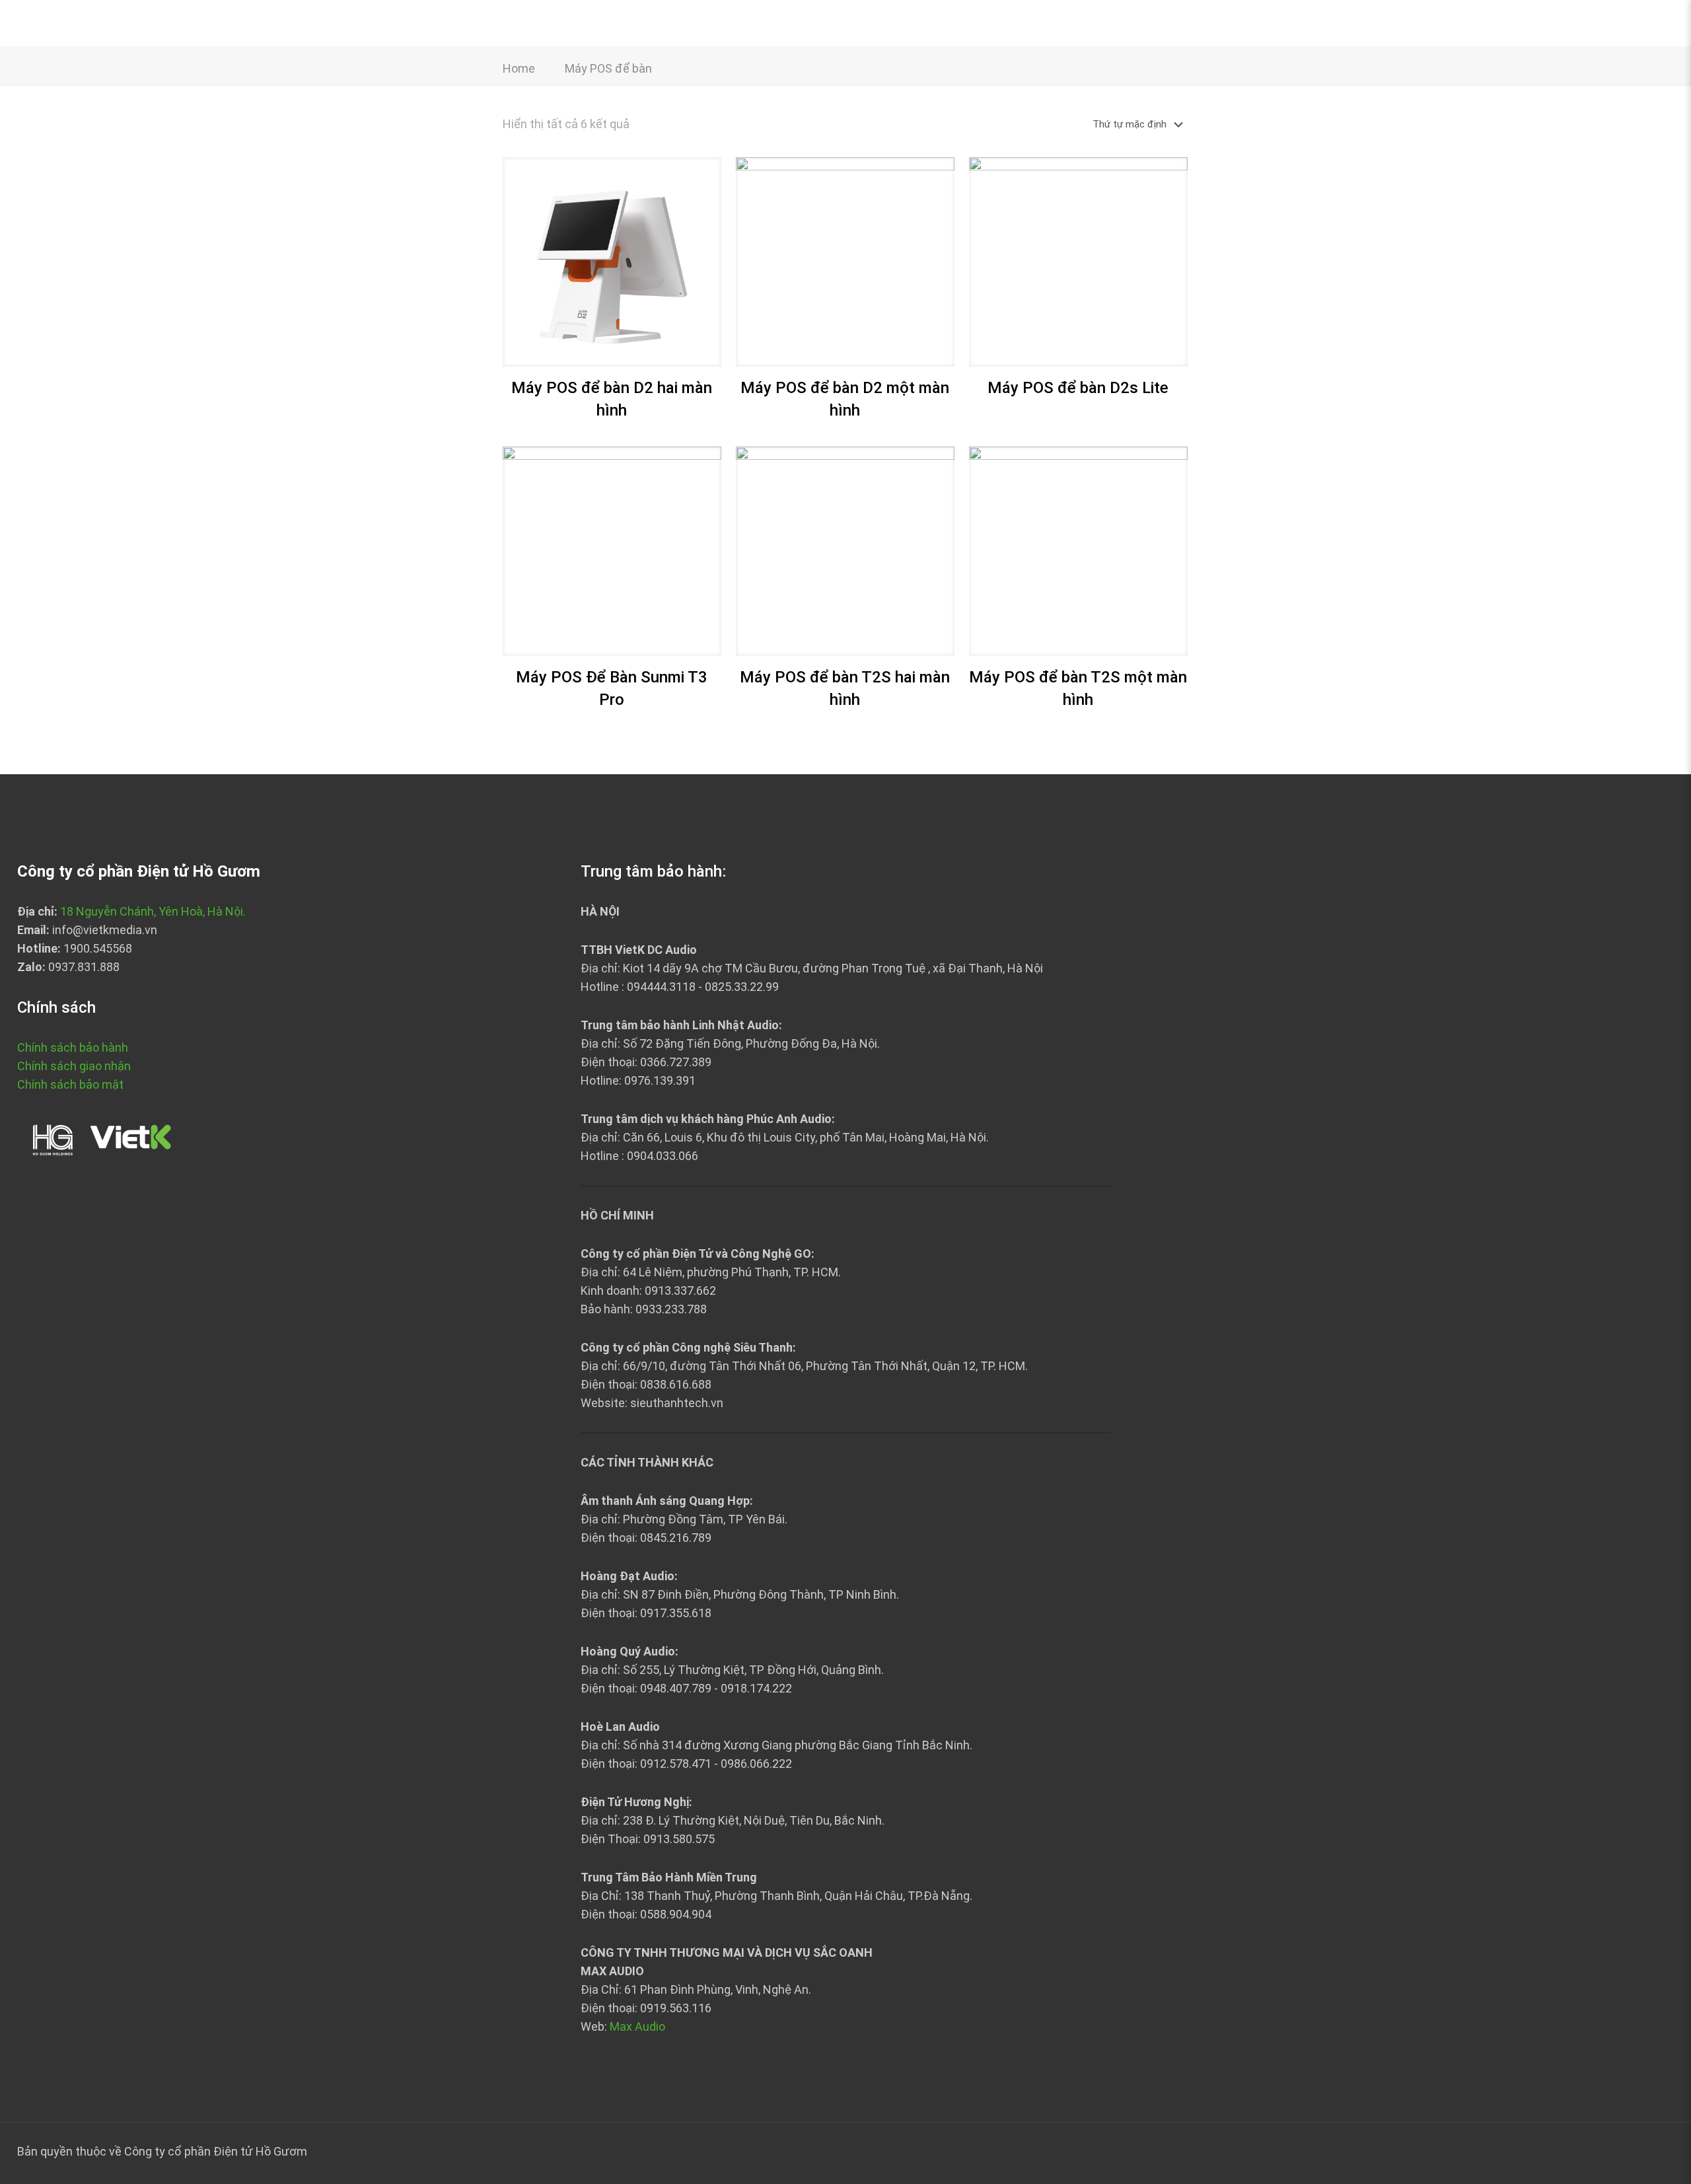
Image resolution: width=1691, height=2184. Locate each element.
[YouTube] (1654, 2152)
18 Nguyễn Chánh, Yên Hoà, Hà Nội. (153, 911)
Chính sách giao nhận (74, 1066)
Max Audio (637, 2026)
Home (519, 68)
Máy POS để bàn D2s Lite (1078, 388)
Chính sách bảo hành (73, 1047)
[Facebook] (1636, 2152)
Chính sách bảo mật (70, 1084)
